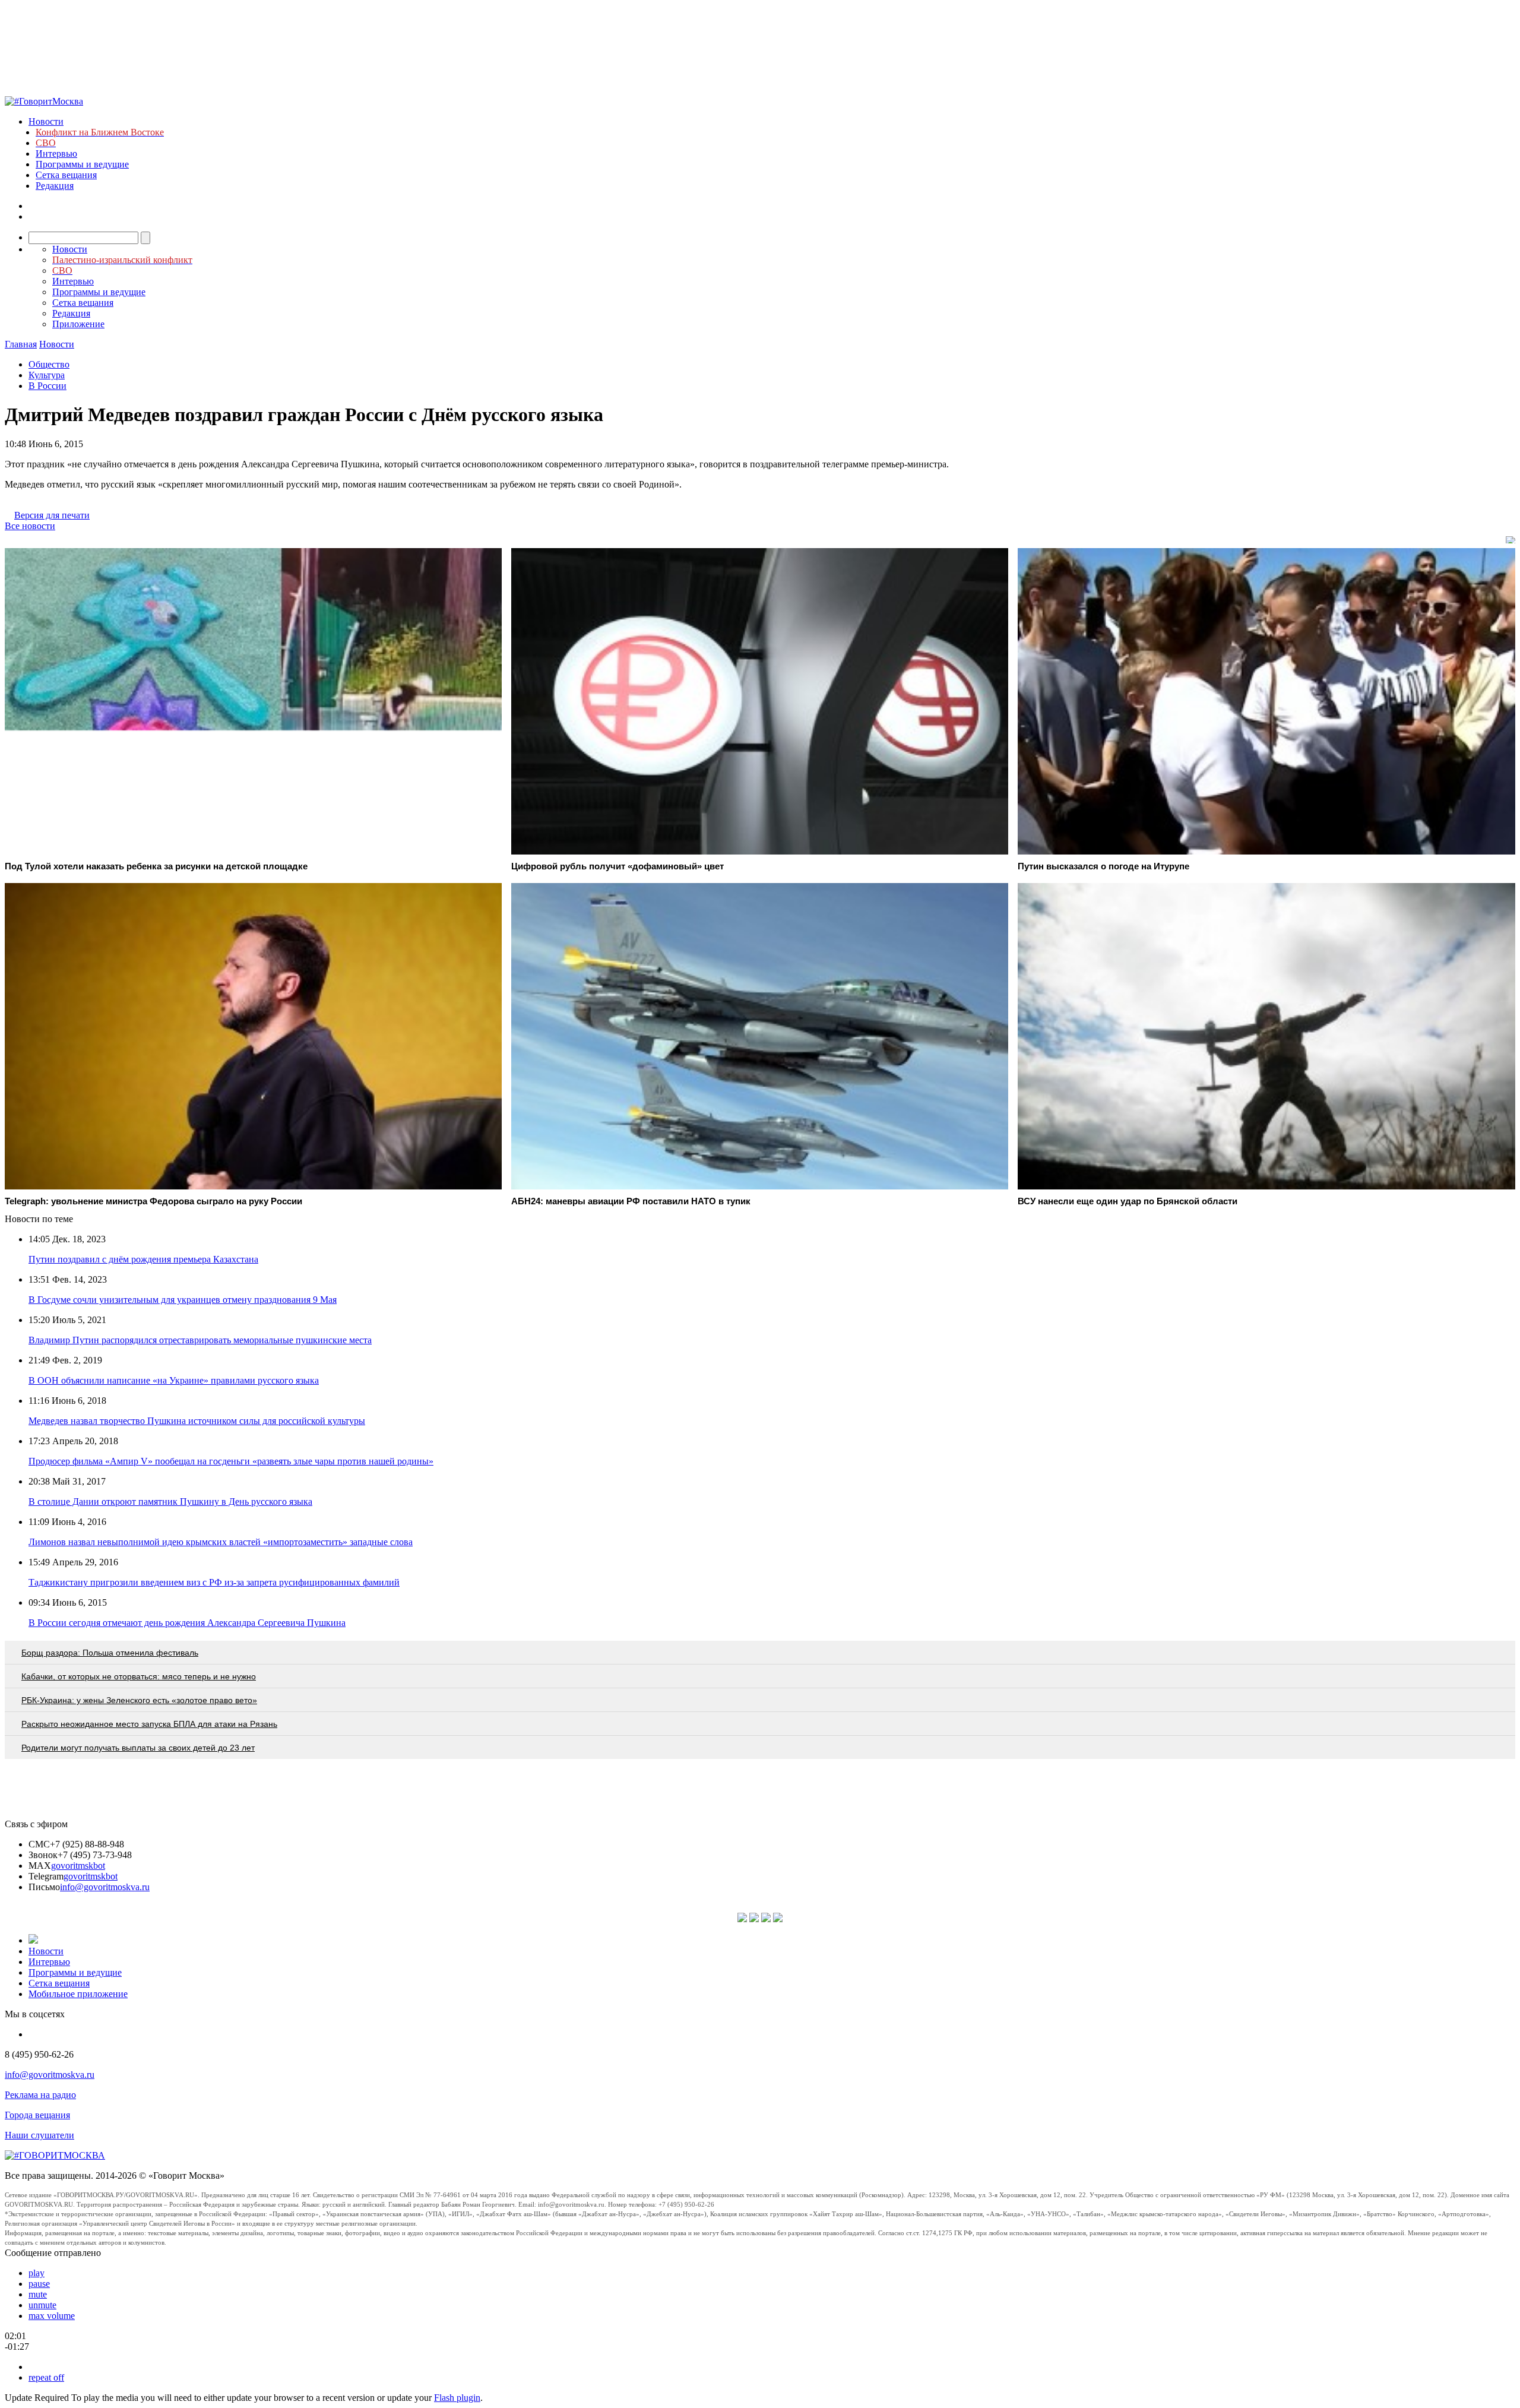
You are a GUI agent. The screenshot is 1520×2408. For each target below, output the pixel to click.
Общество (49, 364)
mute (38, 2294)
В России (47, 386)
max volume (52, 2316)
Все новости (30, 526)
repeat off (46, 2377)
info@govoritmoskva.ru (105, 1887)
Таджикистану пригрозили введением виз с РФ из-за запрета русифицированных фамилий (214, 1582)
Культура (47, 375)
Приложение (78, 324)
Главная (21, 344)
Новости (46, 121)
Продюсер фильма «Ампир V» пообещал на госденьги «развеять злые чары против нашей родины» (231, 1461)
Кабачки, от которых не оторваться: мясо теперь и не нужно (139, 1676)
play (37, 2273)
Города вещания (37, 2115)
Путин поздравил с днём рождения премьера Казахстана (143, 1259)
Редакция (55, 186)
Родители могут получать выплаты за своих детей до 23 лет (138, 1748)
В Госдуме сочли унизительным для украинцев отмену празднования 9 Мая (183, 1300)
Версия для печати (52, 515)
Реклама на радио (40, 2095)
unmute (42, 2305)
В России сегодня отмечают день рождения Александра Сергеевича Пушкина (187, 1623)
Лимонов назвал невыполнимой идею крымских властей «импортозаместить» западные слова (221, 1542)
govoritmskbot (78, 1866)
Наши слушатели (39, 2135)
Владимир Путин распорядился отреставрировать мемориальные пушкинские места (200, 1340)
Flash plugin (457, 2398)
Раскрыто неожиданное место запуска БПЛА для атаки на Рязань (149, 1724)
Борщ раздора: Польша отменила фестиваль (110, 1653)
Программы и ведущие (82, 164)
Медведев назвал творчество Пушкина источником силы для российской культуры (197, 1421)
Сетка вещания (66, 175)
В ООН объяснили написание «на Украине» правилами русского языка (174, 1380)
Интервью (56, 154)
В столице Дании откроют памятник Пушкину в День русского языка (170, 1502)
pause (39, 2284)
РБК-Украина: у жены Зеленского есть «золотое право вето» (139, 1700)
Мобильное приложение (78, 1994)
